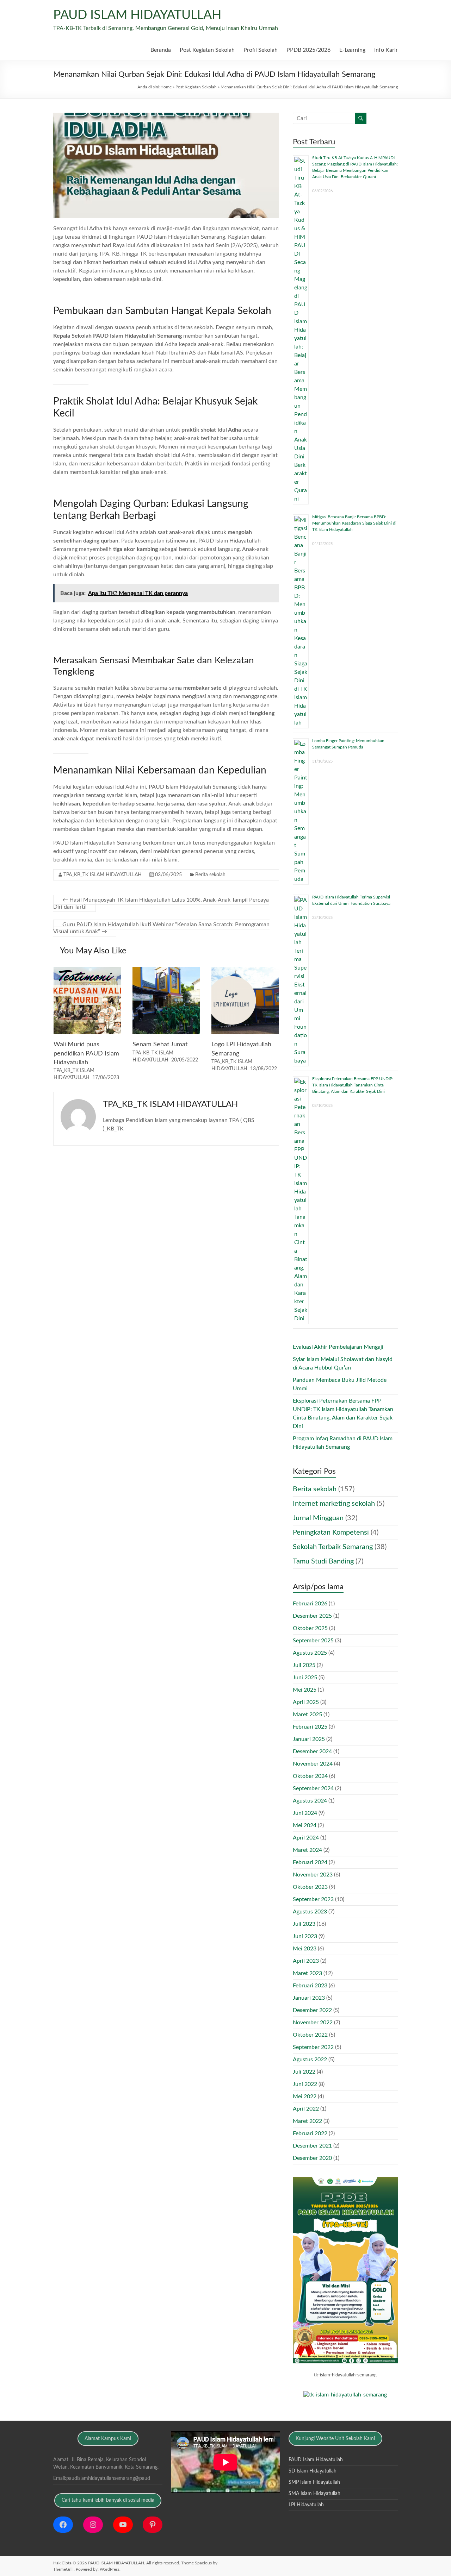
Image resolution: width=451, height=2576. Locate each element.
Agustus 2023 (310, 1912)
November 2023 (313, 1875)
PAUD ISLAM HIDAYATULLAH (137, 15)
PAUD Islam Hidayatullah (316, 2460)
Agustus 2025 (310, 1653)
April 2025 (306, 1702)
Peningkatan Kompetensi (331, 1533)
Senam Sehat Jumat (160, 1045)
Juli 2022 (304, 2072)
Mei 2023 (305, 1949)
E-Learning (352, 50)
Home (166, 87)
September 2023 (313, 1899)
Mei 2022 (305, 2096)
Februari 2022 (310, 2133)
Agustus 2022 (310, 2060)
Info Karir (386, 50)
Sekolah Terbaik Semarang (333, 1547)
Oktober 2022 (310, 2035)
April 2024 (306, 1838)
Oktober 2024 (310, 1776)
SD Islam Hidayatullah (313, 2471)
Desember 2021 (312, 2146)
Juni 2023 (305, 1936)
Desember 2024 (312, 1751)
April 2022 (306, 2109)
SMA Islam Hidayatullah (314, 2494)
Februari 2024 (310, 1862)
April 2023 (306, 1961)
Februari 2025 (310, 1727)
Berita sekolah (210, 875)
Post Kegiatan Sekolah (207, 50)
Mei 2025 (305, 1690)
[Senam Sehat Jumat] (166, 970)
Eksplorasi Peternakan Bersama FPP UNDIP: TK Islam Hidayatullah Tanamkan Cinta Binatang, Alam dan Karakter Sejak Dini (353, 1085)
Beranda (161, 50)
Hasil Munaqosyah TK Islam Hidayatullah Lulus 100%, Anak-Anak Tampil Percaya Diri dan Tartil (161, 903)
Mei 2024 (305, 1825)
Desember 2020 (312, 2158)
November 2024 (313, 1764)
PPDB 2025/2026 (308, 50)
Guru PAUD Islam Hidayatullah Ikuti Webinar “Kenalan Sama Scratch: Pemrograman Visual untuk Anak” (161, 928)
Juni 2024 (305, 1813)
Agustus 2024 (310, 1801)
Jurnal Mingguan (318, 1518)
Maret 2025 (307, 1715)
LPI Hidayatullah (306, 2505)
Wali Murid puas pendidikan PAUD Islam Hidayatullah (86, 1053)
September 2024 (313, 1788)
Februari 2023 (310, 1986)
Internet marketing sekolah (334, 1504)
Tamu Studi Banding (323, 1561)
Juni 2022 (305, 2084)
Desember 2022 (312, 2010)
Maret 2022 (307, 2121)
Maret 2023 (307, 1973)
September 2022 (313, 2047)
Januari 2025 (309, 1739)
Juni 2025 (305, 1678)
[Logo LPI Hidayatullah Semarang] (245, 970)
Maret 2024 (307, 1850)
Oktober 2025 (310, 1628)
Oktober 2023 (310, 1887)
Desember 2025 (312, 1616)
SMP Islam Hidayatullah (314, 2482)
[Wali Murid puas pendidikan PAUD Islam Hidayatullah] (87, 970)
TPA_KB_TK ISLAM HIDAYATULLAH (103, 875)
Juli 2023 (304, 1924)
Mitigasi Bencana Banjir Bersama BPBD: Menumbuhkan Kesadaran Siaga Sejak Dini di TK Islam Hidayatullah (354, 523)
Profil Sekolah (261, 50)
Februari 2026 (310, 1604)
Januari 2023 (309, 1998)
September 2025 (313, 1641)
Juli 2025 (304, 1665)
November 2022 (313, 2023)
